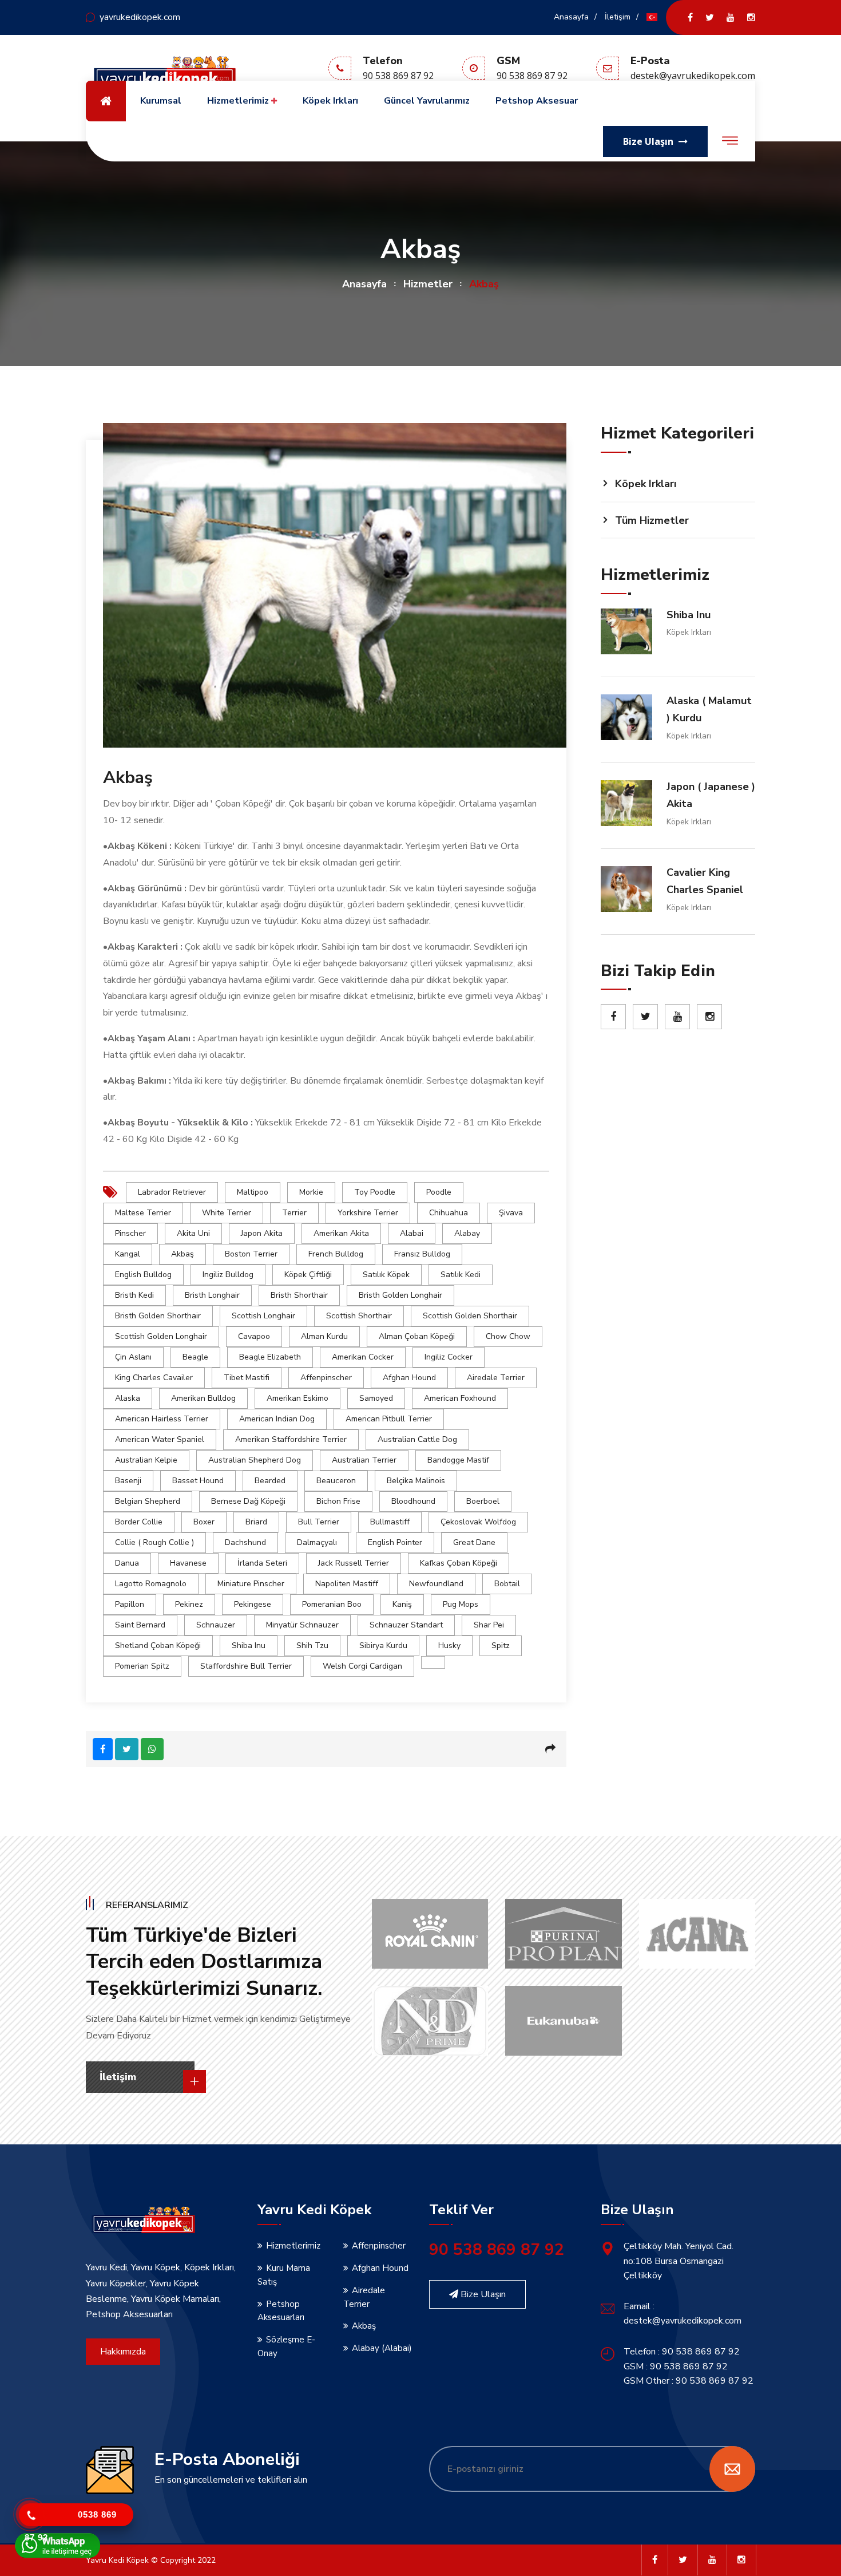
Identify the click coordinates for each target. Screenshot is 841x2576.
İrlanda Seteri (262, 1563)
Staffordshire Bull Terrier (246, 1666)
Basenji (128, 1481)
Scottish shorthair (359, 1316)
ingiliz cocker (449, 1357)
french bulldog (336, 1254)
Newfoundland (436, 1584)
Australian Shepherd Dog (255, 1460)
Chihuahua (449, 1213)
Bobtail (507, 1584)
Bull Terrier (319, 1522)
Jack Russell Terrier (354, 1563)
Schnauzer (216, 1625)
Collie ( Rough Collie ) (154, 1542)
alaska (128, 1398)
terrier (294, 1213)
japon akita (262, 1233)
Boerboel (483, 1501)
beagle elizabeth (270, 1357)
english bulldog (143, 1275)
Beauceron (336, 1481)
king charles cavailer (154, 1378)
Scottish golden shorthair (470, 1316)
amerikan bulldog (203, 1398)
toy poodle (375, 1192)
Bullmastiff (390, 1522)
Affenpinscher (326, 1378)
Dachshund (245, 1542)
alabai (412, 1233)
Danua (127, 1563)
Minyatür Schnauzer (302, 1625)
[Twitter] (710, 17)
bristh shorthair (299, 1295)
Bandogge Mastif (458, 1460)
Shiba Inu (249, 1645)
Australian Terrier (364, 1460)
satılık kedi (461, 1275)
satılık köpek (386, 1275)
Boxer (204, 1522)
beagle (195, 1357)
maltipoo (253, 1192)
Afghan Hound (409, 1378)
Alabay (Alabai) (382, 2348)
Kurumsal (161, 101)
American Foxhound (460, 1398)
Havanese (188, 1563)
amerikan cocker (363, 1357)
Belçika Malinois (416, 1481)
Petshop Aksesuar (537, 101)
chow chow (508, 1336)
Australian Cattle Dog (417, 1439)
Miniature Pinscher (251, 1584)
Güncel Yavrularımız (427, 101)
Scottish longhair (263, 1316)
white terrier (227, 1213)
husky (449, 1645)
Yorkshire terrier (368, 1213)
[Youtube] (731, 17)
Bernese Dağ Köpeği (248, 1501)
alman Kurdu (324, 1336)
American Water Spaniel (160, 1439)
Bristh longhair (212, 1295)
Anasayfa (571, 17)
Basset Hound (198, 1481)
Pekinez (189, 1604)
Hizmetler (428, 284)
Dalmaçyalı (317, 1542)
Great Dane (474, 1542)
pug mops (461, 1604)
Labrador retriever (172, 1192)
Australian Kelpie (146, 1460)
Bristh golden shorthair (158, 1316)
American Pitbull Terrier (389, 1419)
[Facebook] (690, 17)
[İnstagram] (751, 17)
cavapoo (254, 1336)
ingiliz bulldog (228, 1275)
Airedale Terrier (496, 1378)
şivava (511, 1213)
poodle (439, 1192)
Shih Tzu (312, 1645)
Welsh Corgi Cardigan (362, 1666)
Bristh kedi (134, 1295)
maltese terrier (143, 1213)
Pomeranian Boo (332, 1604)
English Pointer (395, 1542)
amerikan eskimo (297, 1398)
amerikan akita (341, 1233)
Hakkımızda (123, 2352)
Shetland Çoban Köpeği (158, 1645)
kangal (128, 1254)
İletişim (618, 17)
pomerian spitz (142, 1666)
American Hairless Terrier (162, 1419)
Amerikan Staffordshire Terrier (291, 1439)
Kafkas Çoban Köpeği (459, 1563)
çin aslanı (133, 1357)
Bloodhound (413, 1501)
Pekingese (253, 1604)
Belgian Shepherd (148, 1501)
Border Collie (139, 1522)
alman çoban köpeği (417, 1336)
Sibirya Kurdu (383, 1645)
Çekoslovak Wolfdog (478, 1522)
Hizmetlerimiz (239, 101)
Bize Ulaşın (482, 2294)
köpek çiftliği (308, 1275)
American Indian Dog (277, 1419)
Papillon (130, 1604)
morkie (311, 1192)
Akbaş (364, 2326)
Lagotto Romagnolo (151, 1584)
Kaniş (402, 1604)
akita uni (193, 1233)
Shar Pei (489, 1625)
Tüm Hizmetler (652, 520)
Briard (256, 1522)
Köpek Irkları (330, 101)
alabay (467, 1233)
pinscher (130, 1233)
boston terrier (251, 1254)
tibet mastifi (247, 1378)
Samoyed (376, 1398)
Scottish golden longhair (161, 1336)
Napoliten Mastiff (347, 1584)
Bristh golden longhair (400, 1295)
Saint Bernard (140, 1625)
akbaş (183, 1254)
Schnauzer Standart (406, 1625)
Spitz (501, 1645)
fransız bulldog (422, 1254)
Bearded (270, 1481)
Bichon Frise (338, 1501)
